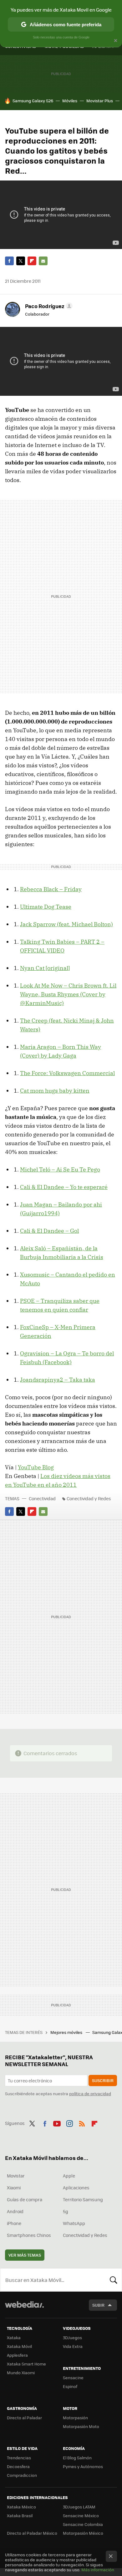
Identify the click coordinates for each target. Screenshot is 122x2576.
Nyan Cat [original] (45, 968)
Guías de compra (25, 2199)
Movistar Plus (100, 101)
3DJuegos (72, 2337)
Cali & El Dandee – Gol (49, 1231)
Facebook (9, 261)
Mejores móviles (67, 2032)
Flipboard (32, 261)
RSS (82, 2122)
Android (15, 2211)
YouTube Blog (36, 1467)
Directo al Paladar (24, 2418)
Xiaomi (14, 2187)
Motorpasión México (83, 2533)
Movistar (16, 2176)
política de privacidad (90, 2093)
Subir (98, 2305)
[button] (48, 306)
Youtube (57, 2122)
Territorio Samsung (83, 2199)
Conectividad (42, 1498)
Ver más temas (25, 2255)
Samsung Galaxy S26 (33, 101)
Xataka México (21, 2507)
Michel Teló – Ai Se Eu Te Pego (60, 1169)
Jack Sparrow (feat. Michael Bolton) (66, 924)
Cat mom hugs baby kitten (55, 1091)
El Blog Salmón (77, 2458)
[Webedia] (24, 2309)
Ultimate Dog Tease (46, 907)
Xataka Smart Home (26, 2364)
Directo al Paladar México (32, 2533)
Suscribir (103, 2080)
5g (66, 2211)
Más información (98, 2570)
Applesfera (17, 2355)
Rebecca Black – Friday (51, 889)
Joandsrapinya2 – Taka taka (58, 1380)
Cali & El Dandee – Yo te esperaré (64, 1187)
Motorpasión (75, 2418)
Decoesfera (18, 2466)
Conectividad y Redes (89, 1498)
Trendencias (19, 2458)
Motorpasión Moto (81, 2426)
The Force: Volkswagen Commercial (67, 1073)
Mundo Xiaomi (21, 2373)
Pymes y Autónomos (83, 2466)
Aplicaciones (76, 2187)
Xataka (14, 2337)
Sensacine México (81, 2515)
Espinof (70, 2386)
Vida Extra (73, 2346)
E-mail (43, 261)
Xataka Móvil (19, 2346)
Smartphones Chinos (29, 2235)
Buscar (114, 2280)
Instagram (69, 2122)
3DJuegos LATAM (79, 2507)
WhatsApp (74, 2223)
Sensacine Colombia (83, 2524)
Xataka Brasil (20, 2515)
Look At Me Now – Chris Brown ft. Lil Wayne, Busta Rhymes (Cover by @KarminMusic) (68, 994)
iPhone (14, 2223)
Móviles (70, 101)
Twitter (21, 261)
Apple (69, 2176)
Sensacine (73, 2378)
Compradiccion (22, 2475)
